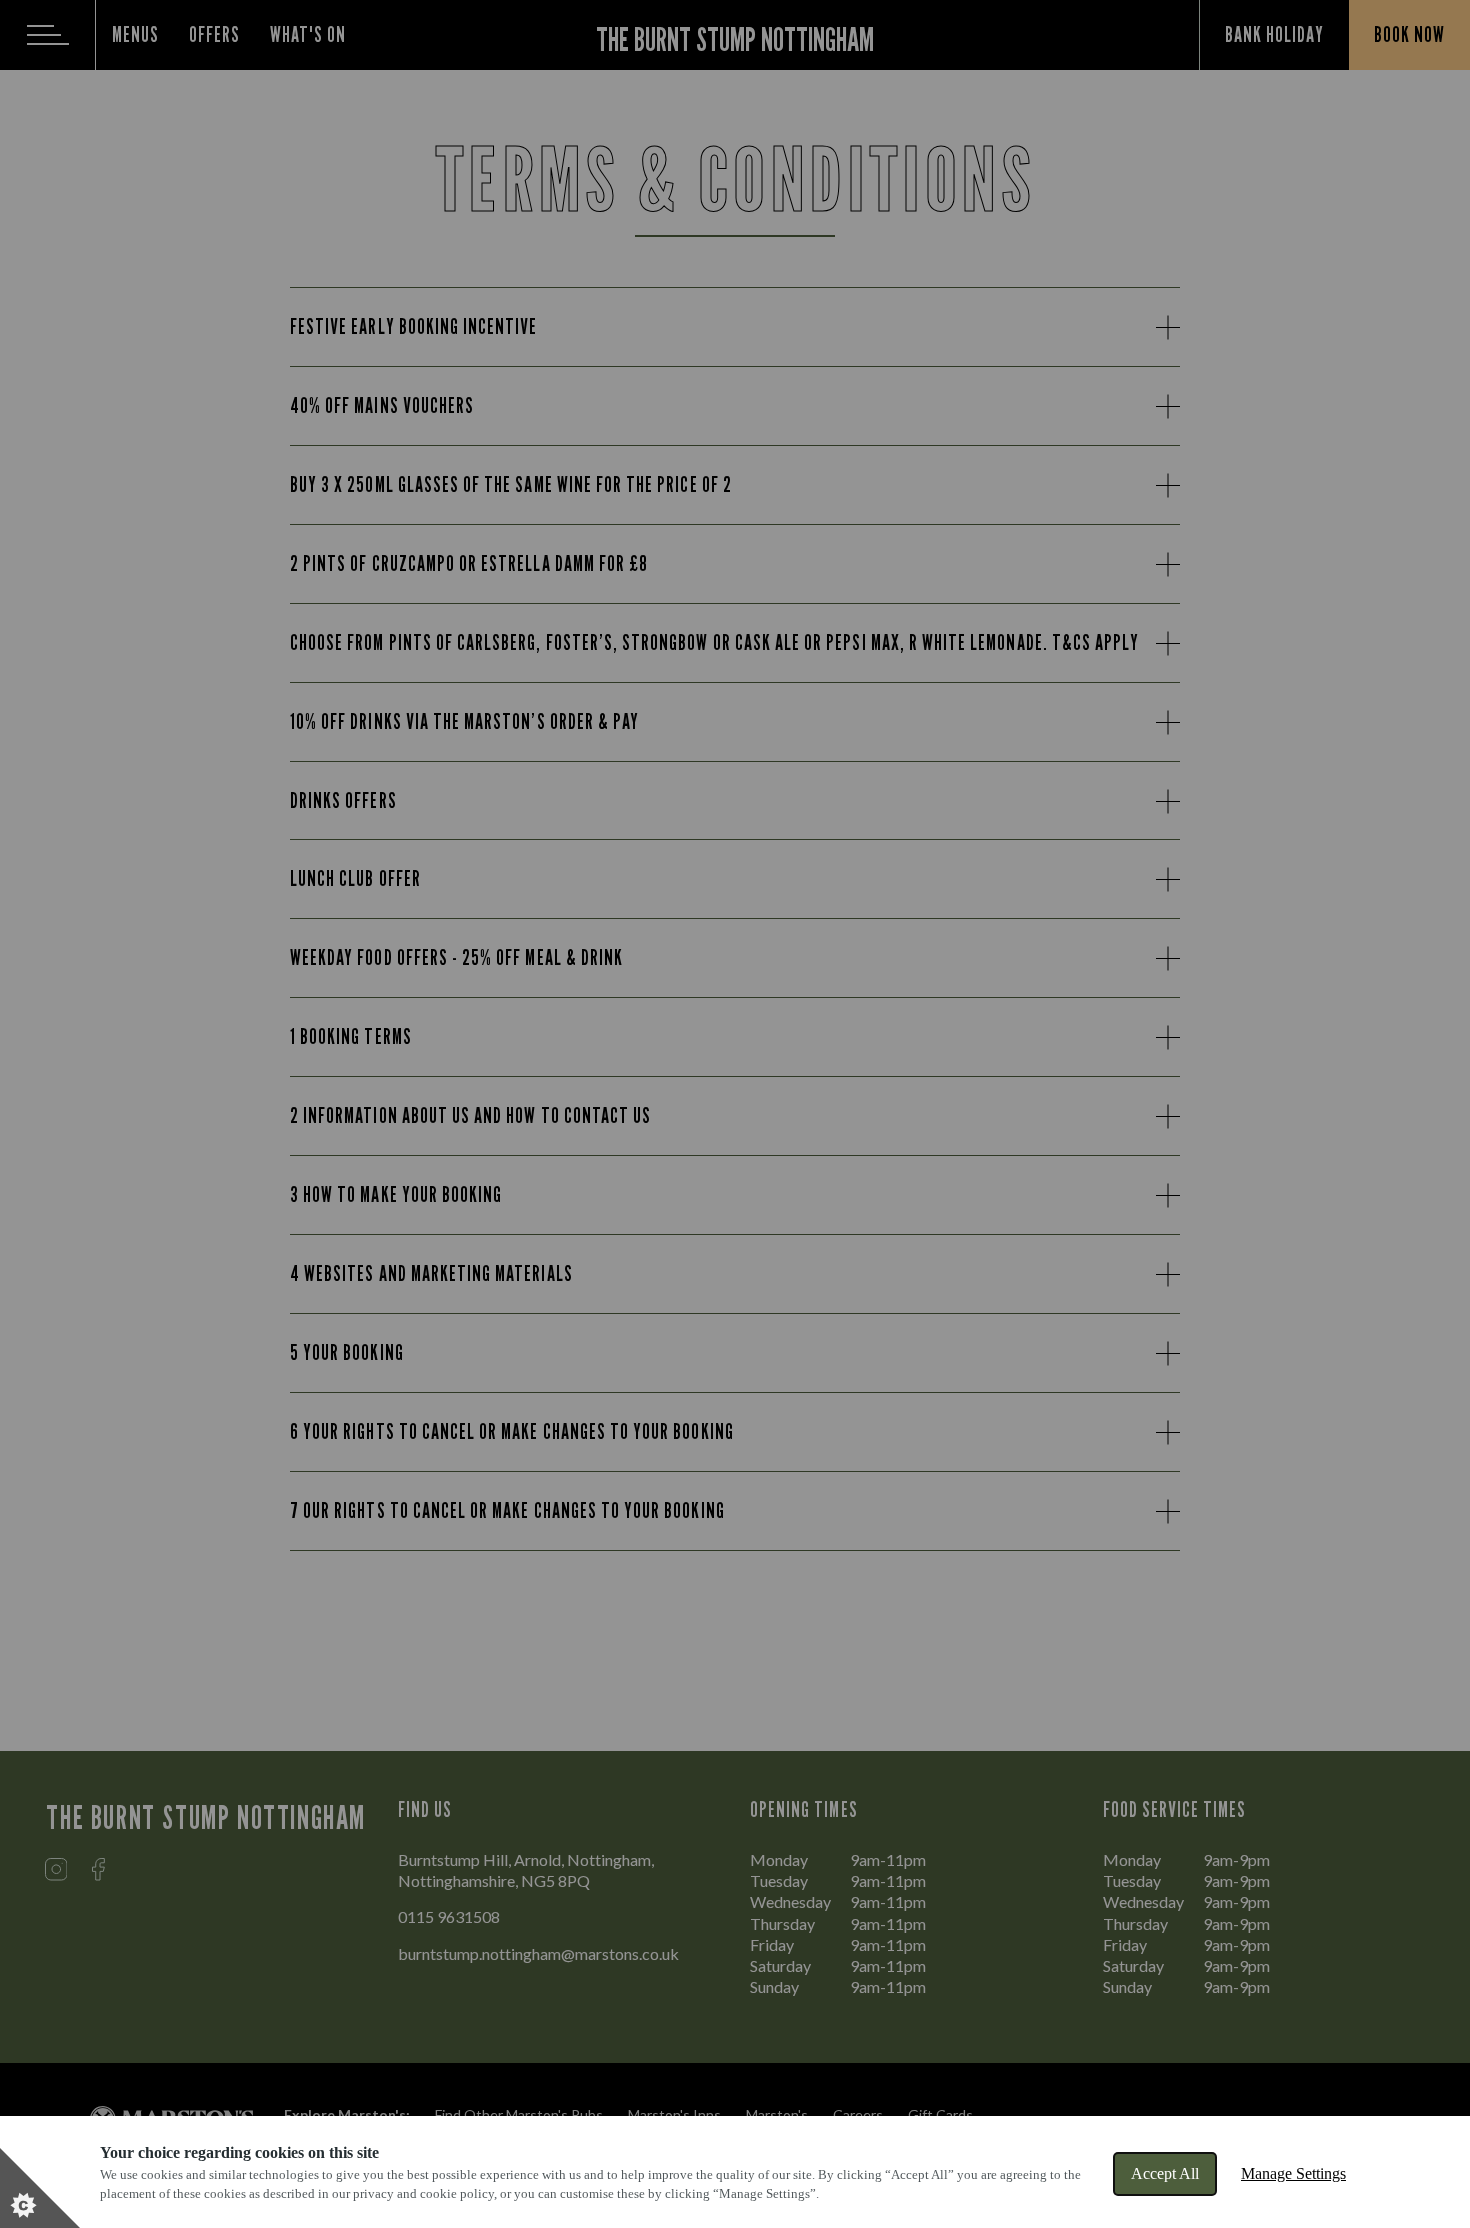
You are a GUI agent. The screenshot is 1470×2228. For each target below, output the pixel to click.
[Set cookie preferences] (40, 2188)
